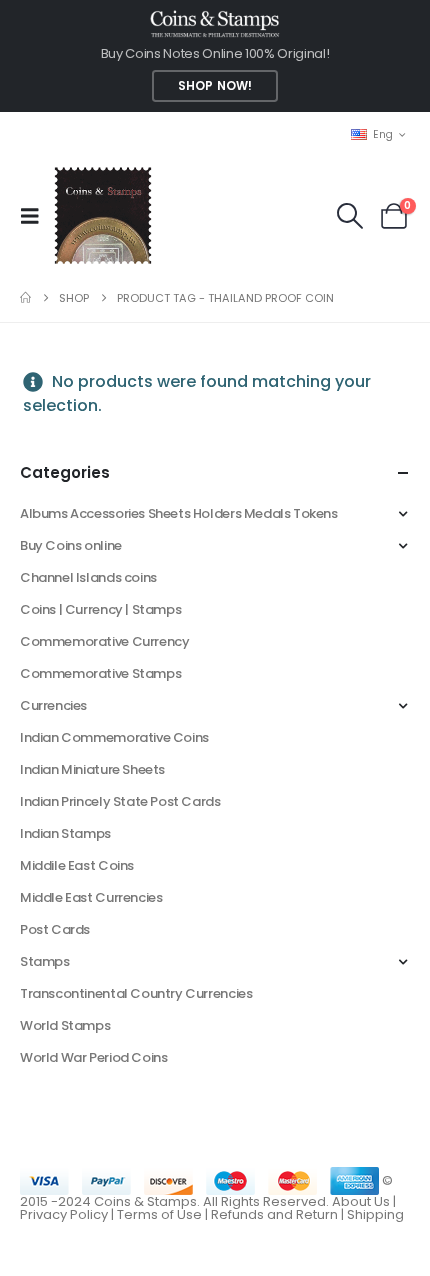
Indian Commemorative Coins (114, 737)
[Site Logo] (102, 215)
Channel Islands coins (88, 577)
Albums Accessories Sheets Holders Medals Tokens (179, 513)
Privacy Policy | (68, 1214)
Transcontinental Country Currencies (136, 993)
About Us (361, 1201)
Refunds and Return (274, 1214)
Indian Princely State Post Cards (120, 801)
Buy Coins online (71, 545)
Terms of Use (159, 1214)
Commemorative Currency (104, 641)
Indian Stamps (65, 833)
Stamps (45, 961)
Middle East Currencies (91, 897)
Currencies (53, 705)
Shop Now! (215, 86)
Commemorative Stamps (100, 673)
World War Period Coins (93, 1057)
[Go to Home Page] (25, 298)
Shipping (375, 1214)
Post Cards (55, 929)
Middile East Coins (77, 865)
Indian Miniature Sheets (92, 769)
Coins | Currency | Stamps (100, 609)
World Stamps (65, 1025)
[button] (36, 216)
